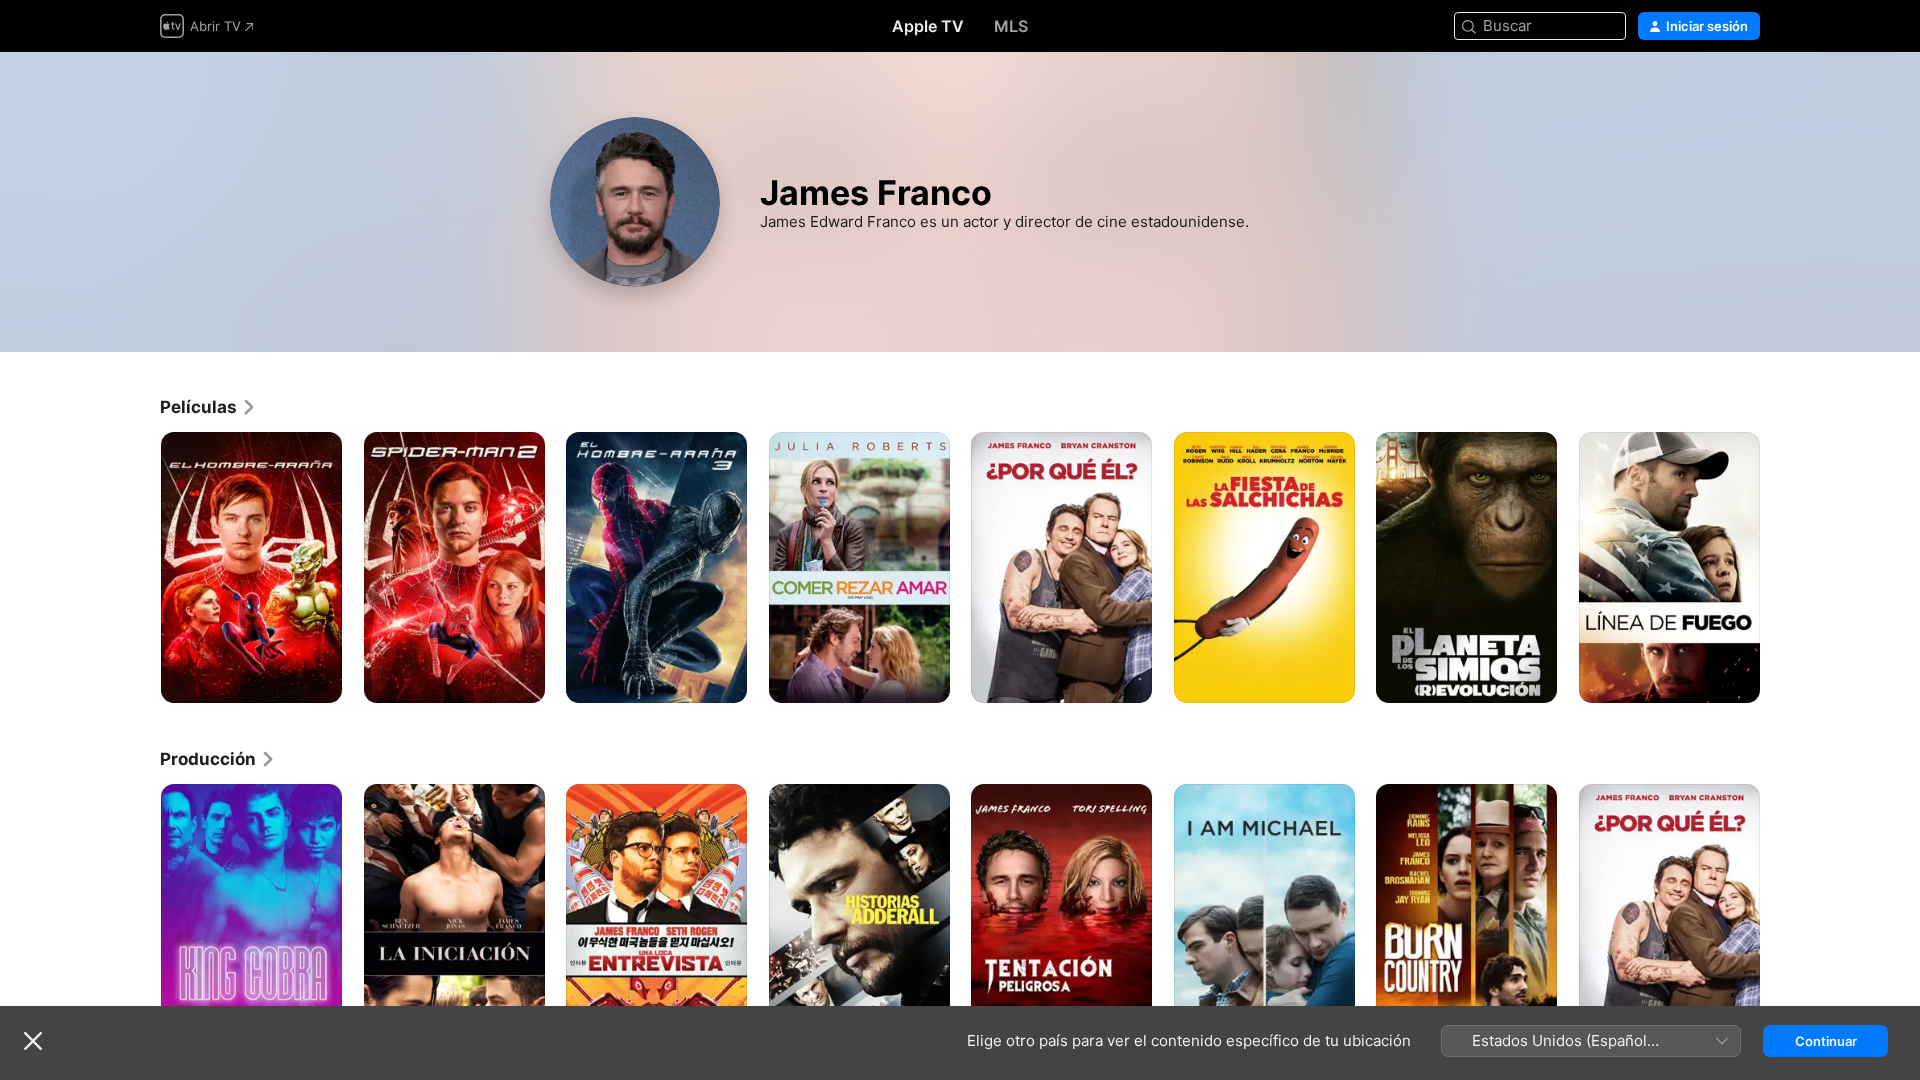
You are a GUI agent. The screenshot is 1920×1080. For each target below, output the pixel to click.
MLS (1011, 26)
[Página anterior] (140, 567)
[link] (208, 407)
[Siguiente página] (1780, 567)
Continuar (1826, 1041)
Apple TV (928, 26)
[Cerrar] (33, 1041)
